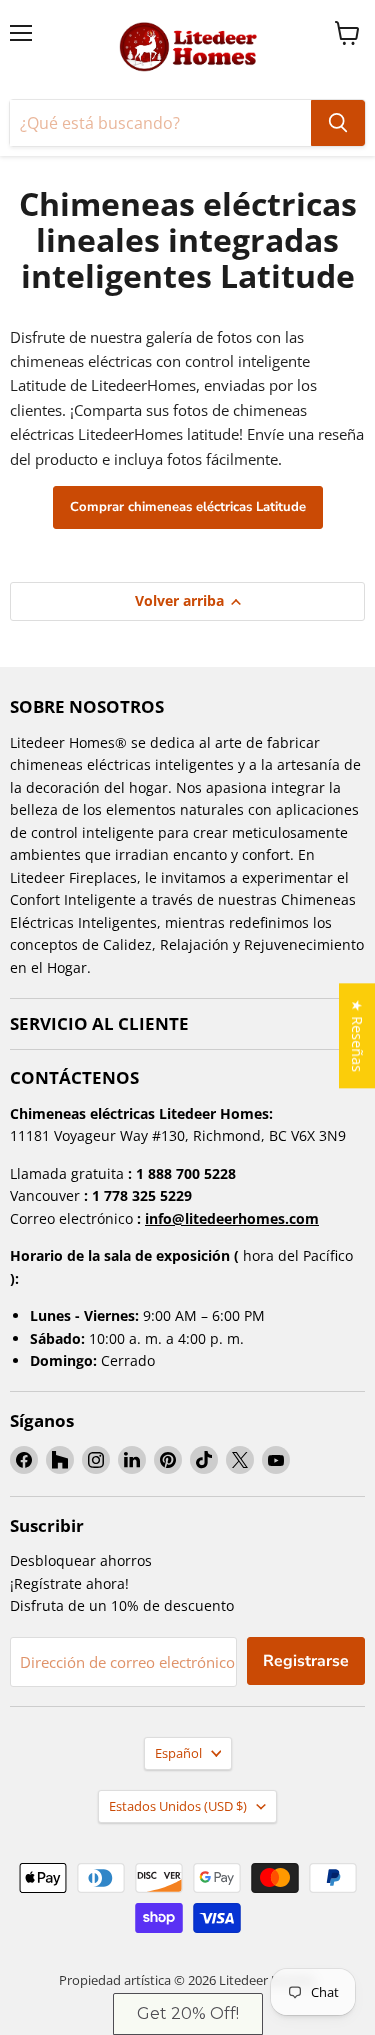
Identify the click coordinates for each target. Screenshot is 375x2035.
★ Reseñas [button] (357, 1035)
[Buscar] (338, 123)
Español (178, 1753)
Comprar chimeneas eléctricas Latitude (188, 507)
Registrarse (306, 1661)
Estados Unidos (178, 1806)
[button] (188, 2014)
